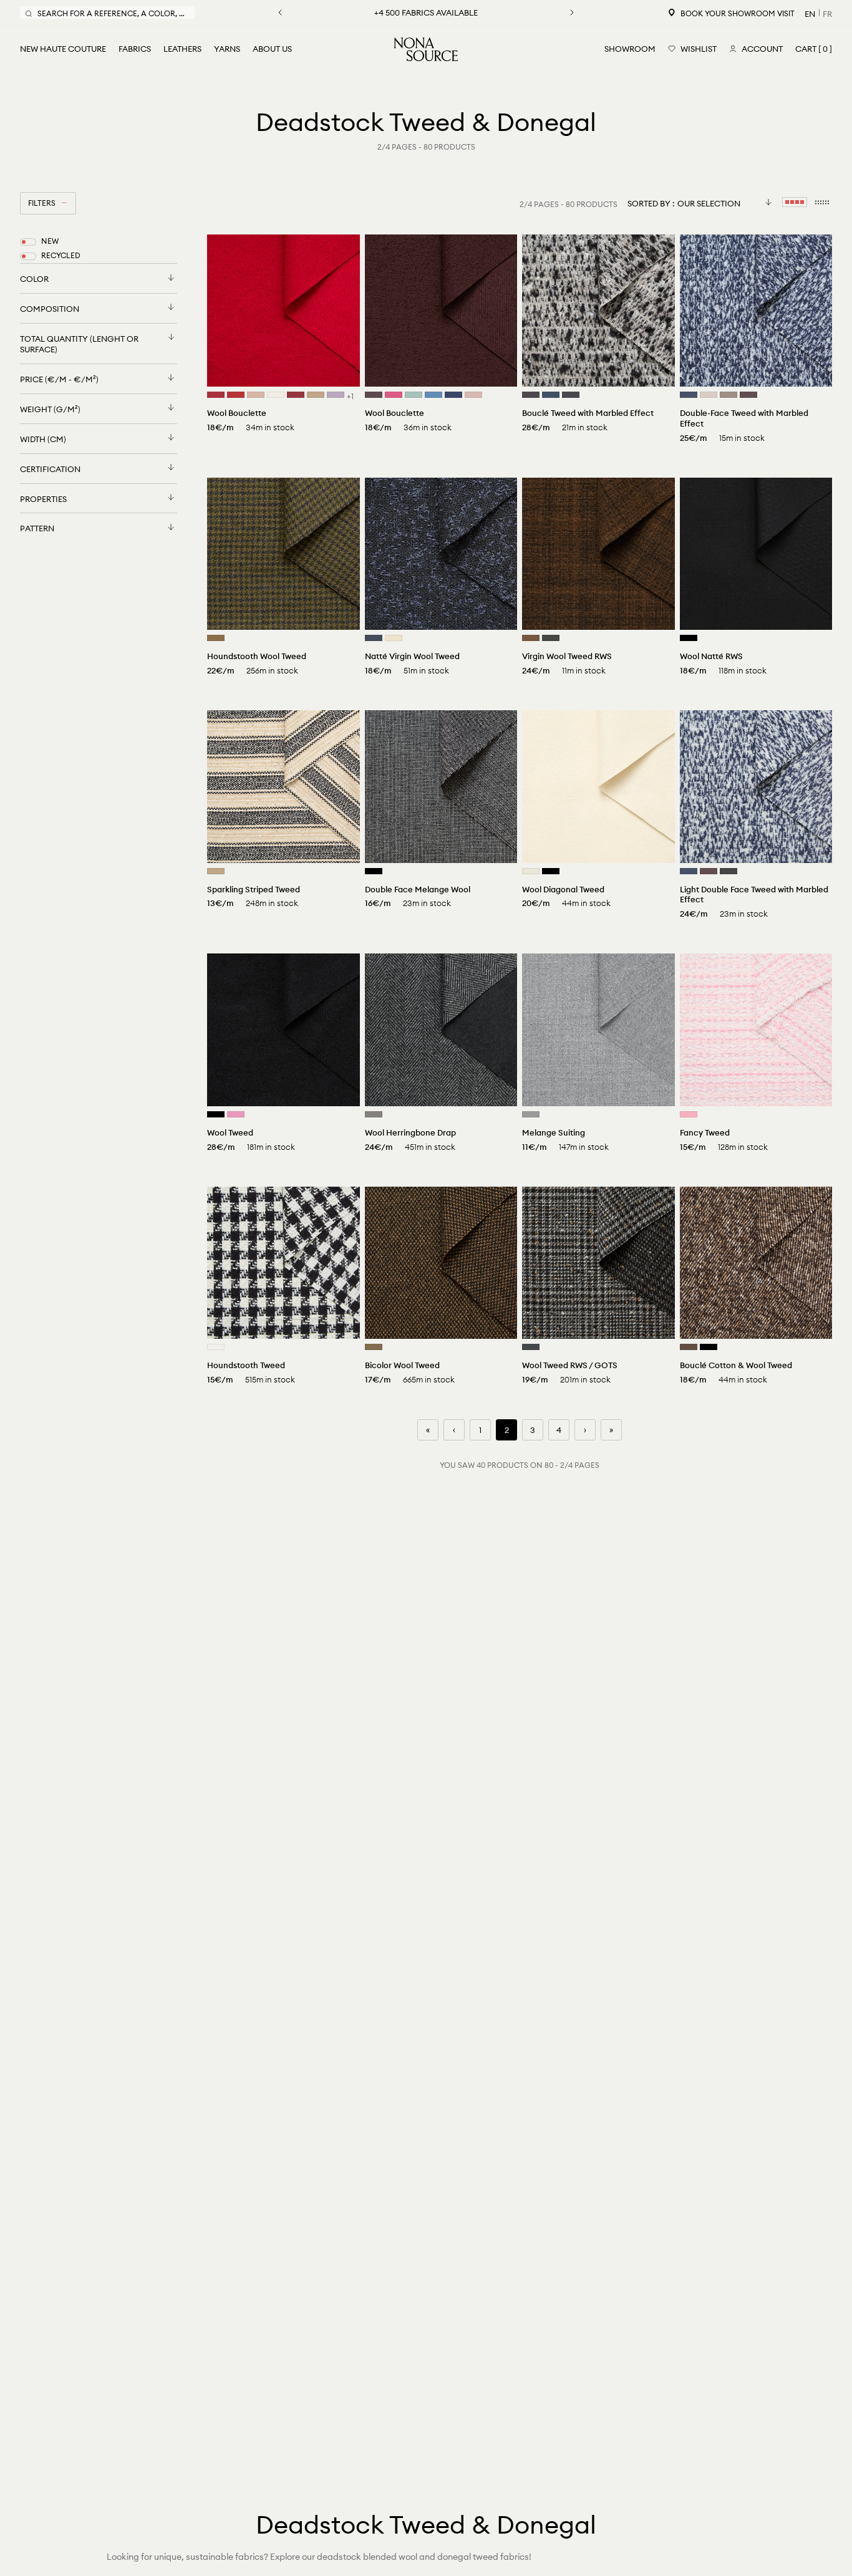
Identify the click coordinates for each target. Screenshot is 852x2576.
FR (827, 14)
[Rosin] (551, 638)
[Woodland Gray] (531, 1347)
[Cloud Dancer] (216, 1347)
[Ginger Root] (316, 395)
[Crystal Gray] (709, 395)
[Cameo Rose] (256, 395)
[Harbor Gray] (414, 395)
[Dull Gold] (216, 638)
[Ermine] (374, 1347)
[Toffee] (531, 638)
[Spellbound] (374, 638)
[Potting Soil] (748, 395)
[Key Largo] (551, 395)
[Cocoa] (689, 1347)
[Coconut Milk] (276, 395)
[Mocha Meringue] (729, 395)
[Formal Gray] (531, 1114)
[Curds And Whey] (216, 871)
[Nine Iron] (571, 395)
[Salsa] (216, 395)
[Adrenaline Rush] (236, 395)
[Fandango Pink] (394, 395)
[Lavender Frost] (336, 395)
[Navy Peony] (453, 395)
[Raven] (729, 871)
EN (810, 14)
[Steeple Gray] (374, 1114)
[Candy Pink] (689, 1114)
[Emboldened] (296, 395)
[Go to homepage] (426, 49)
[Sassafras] (374, 395)
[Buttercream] (394, 638)
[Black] (689, 638)
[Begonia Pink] (236, 1114)
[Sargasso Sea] (689, 395)
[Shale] (531, 395)
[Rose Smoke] (473, 395)
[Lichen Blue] (433, 395)
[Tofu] (531, 871)
